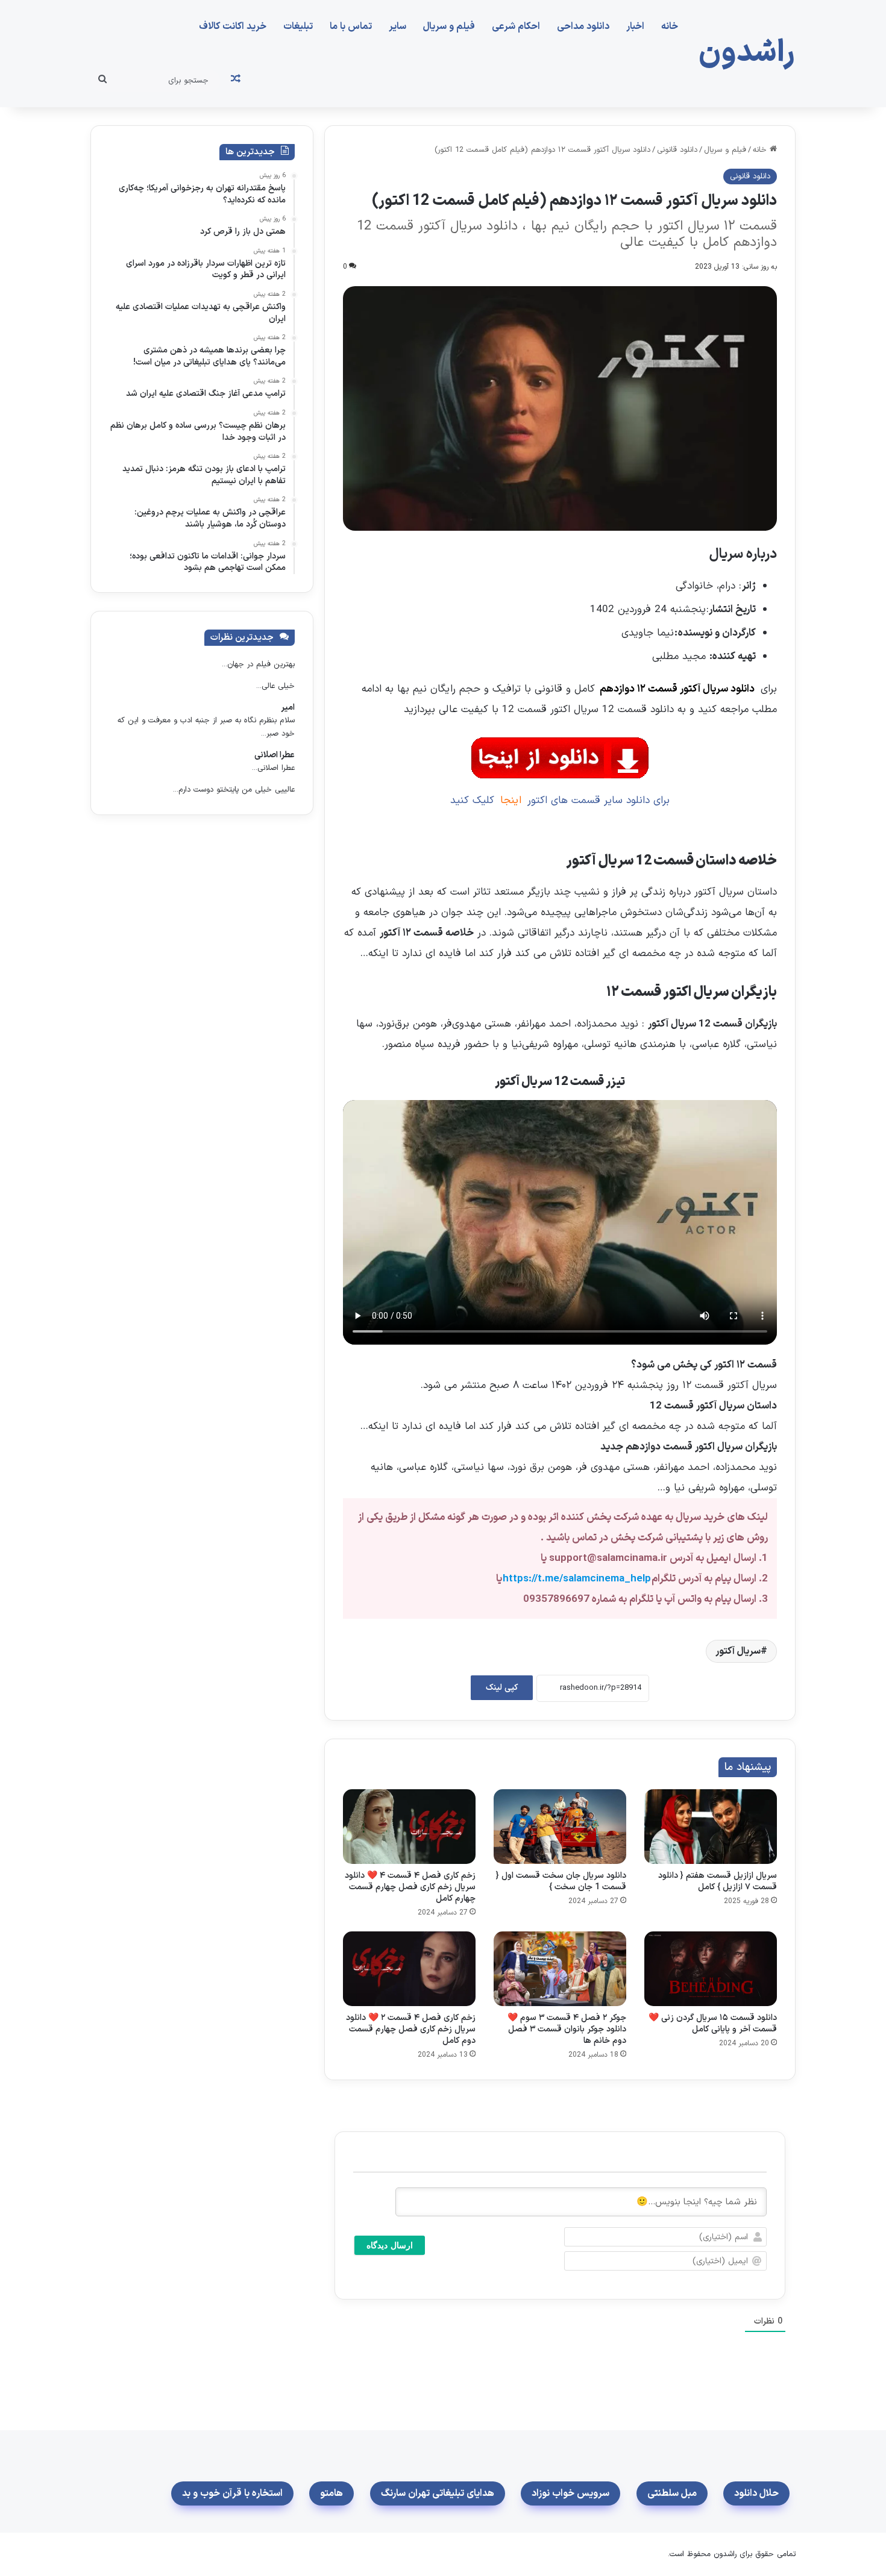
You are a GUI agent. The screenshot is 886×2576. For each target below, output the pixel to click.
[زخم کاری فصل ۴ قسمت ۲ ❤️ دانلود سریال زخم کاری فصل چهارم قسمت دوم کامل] (409, 1969)
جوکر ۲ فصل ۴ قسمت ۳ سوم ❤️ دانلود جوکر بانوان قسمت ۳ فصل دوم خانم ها (567, 2029)
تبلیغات (298, 27)
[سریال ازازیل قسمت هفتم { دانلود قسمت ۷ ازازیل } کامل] (711, 1827)
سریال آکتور (738, 1651)
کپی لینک (502, 1688)
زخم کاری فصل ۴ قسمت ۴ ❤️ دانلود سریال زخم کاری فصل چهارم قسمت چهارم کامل (410, 1887)
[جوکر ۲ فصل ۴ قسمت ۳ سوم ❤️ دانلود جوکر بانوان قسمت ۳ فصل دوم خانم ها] (560, 1969)
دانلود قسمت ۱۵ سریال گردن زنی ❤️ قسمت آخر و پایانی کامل (713, 2024)
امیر (288, 708)
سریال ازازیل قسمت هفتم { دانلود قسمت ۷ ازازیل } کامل (718, 1881)
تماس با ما (351, 27)
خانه (670, 27)
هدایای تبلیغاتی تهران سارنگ (438, 2493)
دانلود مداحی (583, 27)
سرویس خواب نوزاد (570, 2493)
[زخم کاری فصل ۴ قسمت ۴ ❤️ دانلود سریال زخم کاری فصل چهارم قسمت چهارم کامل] (409, 1827)
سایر (397, 27)
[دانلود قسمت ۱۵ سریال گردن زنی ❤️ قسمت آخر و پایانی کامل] (711, 1969)
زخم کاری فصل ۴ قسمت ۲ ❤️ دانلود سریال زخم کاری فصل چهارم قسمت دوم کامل (411, 2029)
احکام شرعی (516, 27)
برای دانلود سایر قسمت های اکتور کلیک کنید (560, 801)
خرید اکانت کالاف (233, 27)
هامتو (331, 2493)
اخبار (635, 27)
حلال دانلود (756, 2493)
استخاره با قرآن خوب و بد (232, 2493)
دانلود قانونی (677, 150)
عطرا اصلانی (275, 755)
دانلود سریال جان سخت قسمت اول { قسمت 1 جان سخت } (561, 1881)
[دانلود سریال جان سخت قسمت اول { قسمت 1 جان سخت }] (560, 1827)
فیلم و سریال (449, 27)
